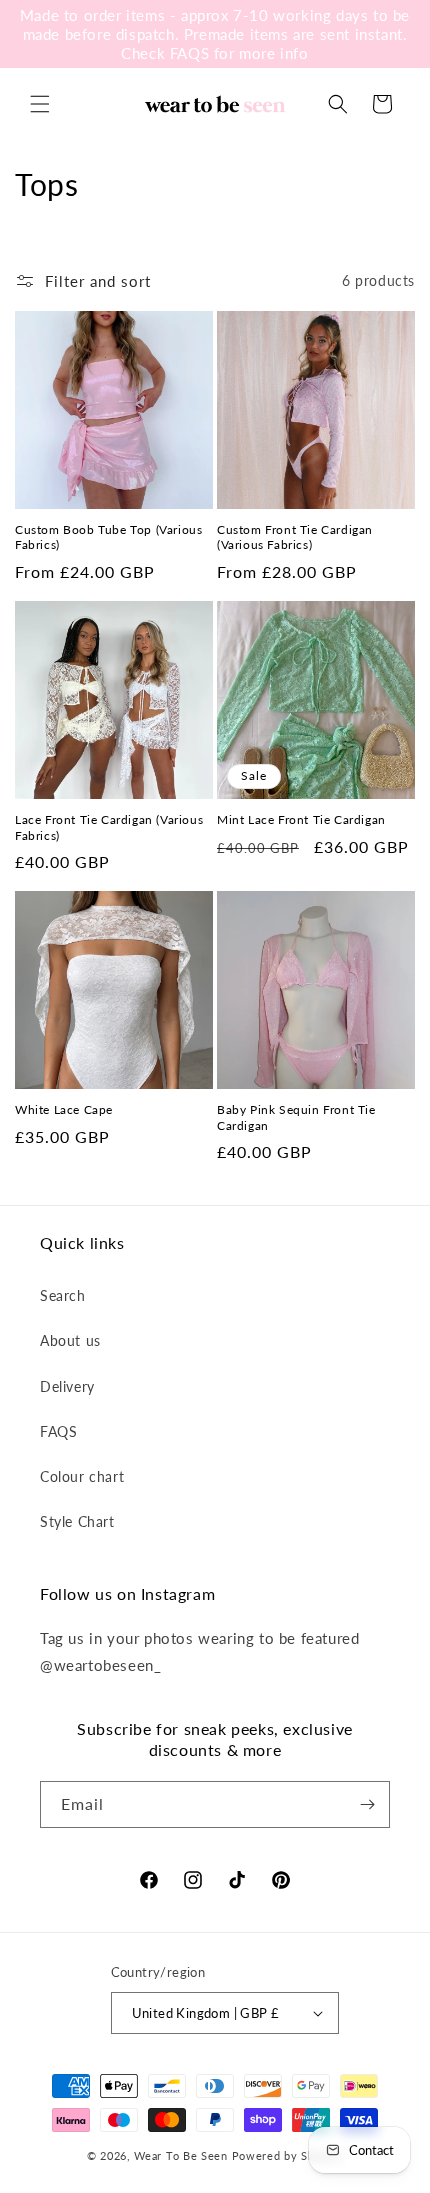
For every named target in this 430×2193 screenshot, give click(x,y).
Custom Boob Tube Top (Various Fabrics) (108, 537)
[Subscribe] (367, 1804)
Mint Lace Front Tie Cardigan (301, 819)
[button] (40, 104)
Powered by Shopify (288, 2155)
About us (70, 1340)
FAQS (58, 1431)
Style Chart (77, 1521)
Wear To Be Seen (181, 2155)
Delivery (67, 1386)
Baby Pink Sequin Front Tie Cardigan (296, 1117)
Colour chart (82, 1476)
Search (63, 1295)
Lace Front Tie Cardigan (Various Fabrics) (109, 827)
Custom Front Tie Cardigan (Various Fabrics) (295, 537)
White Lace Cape (64, 1109)
